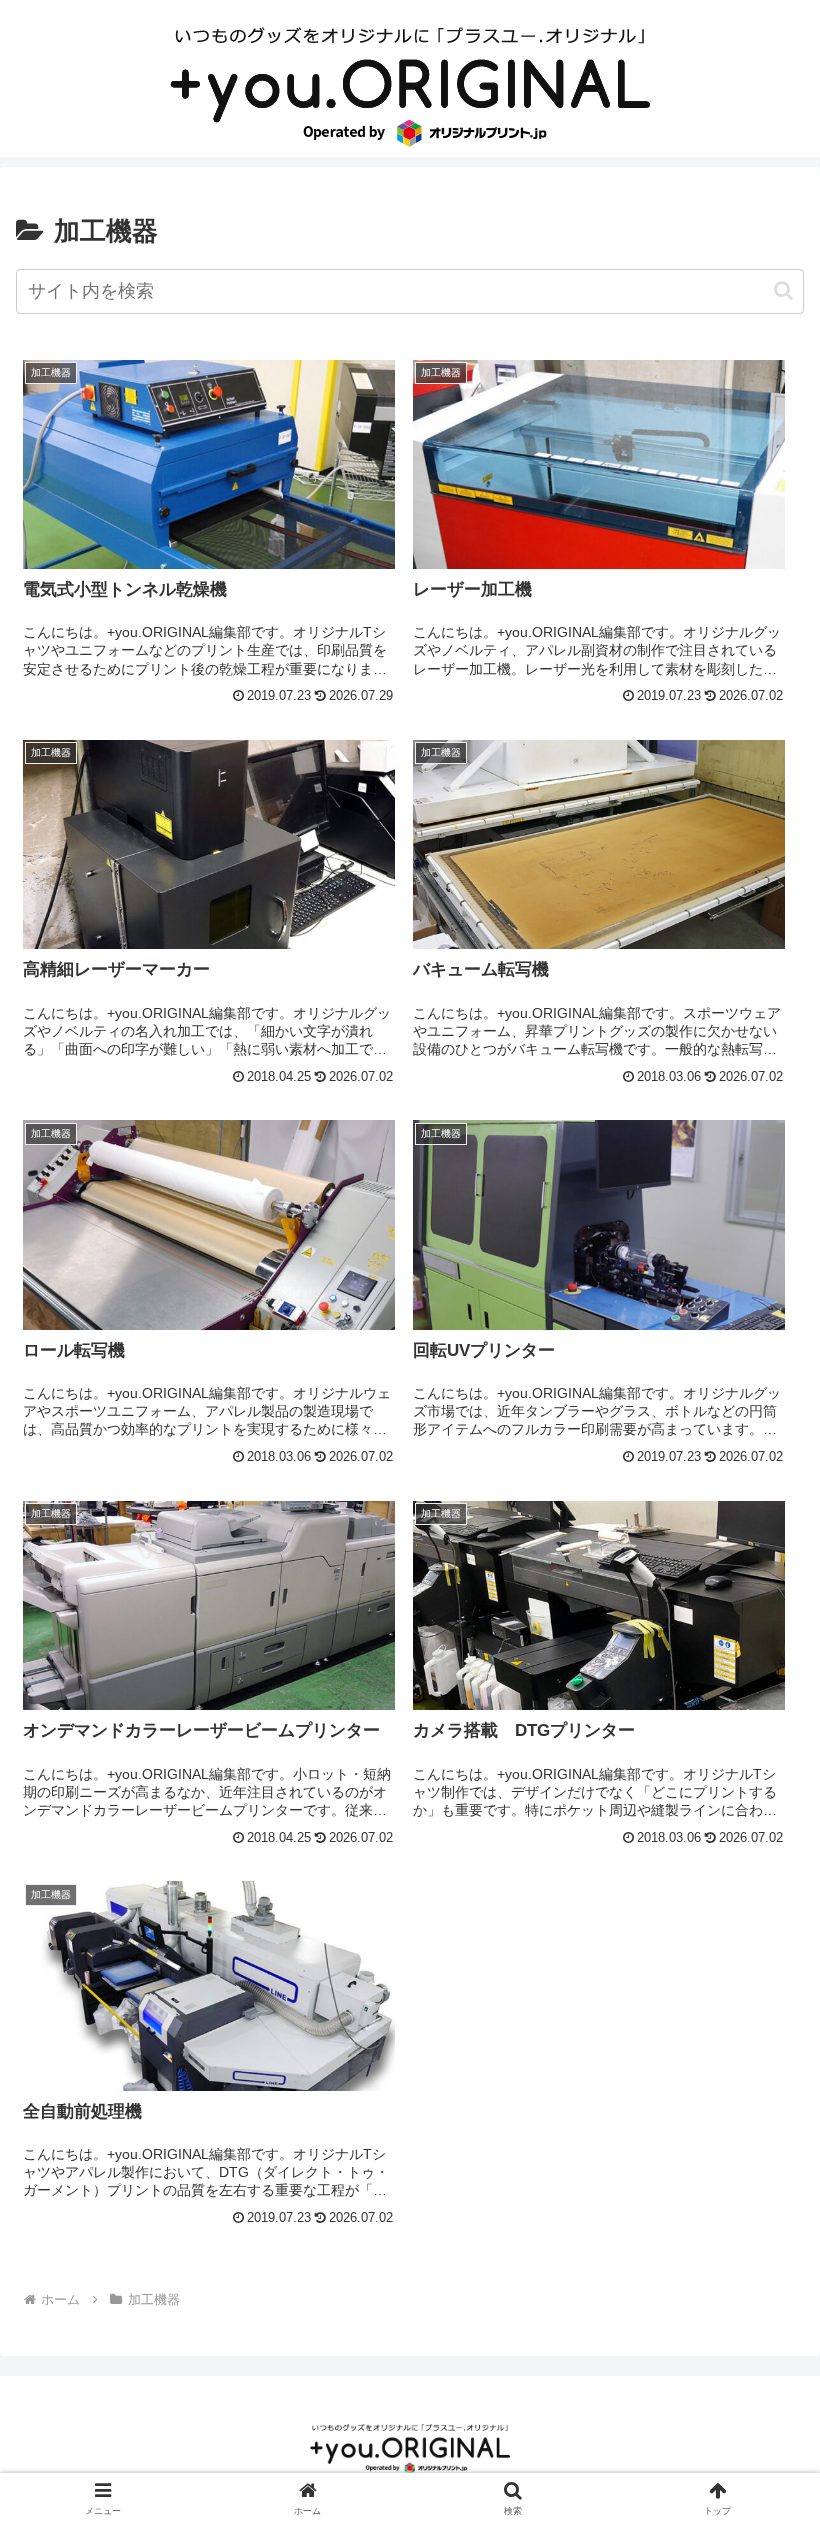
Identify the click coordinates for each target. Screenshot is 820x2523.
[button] (783, 290)
